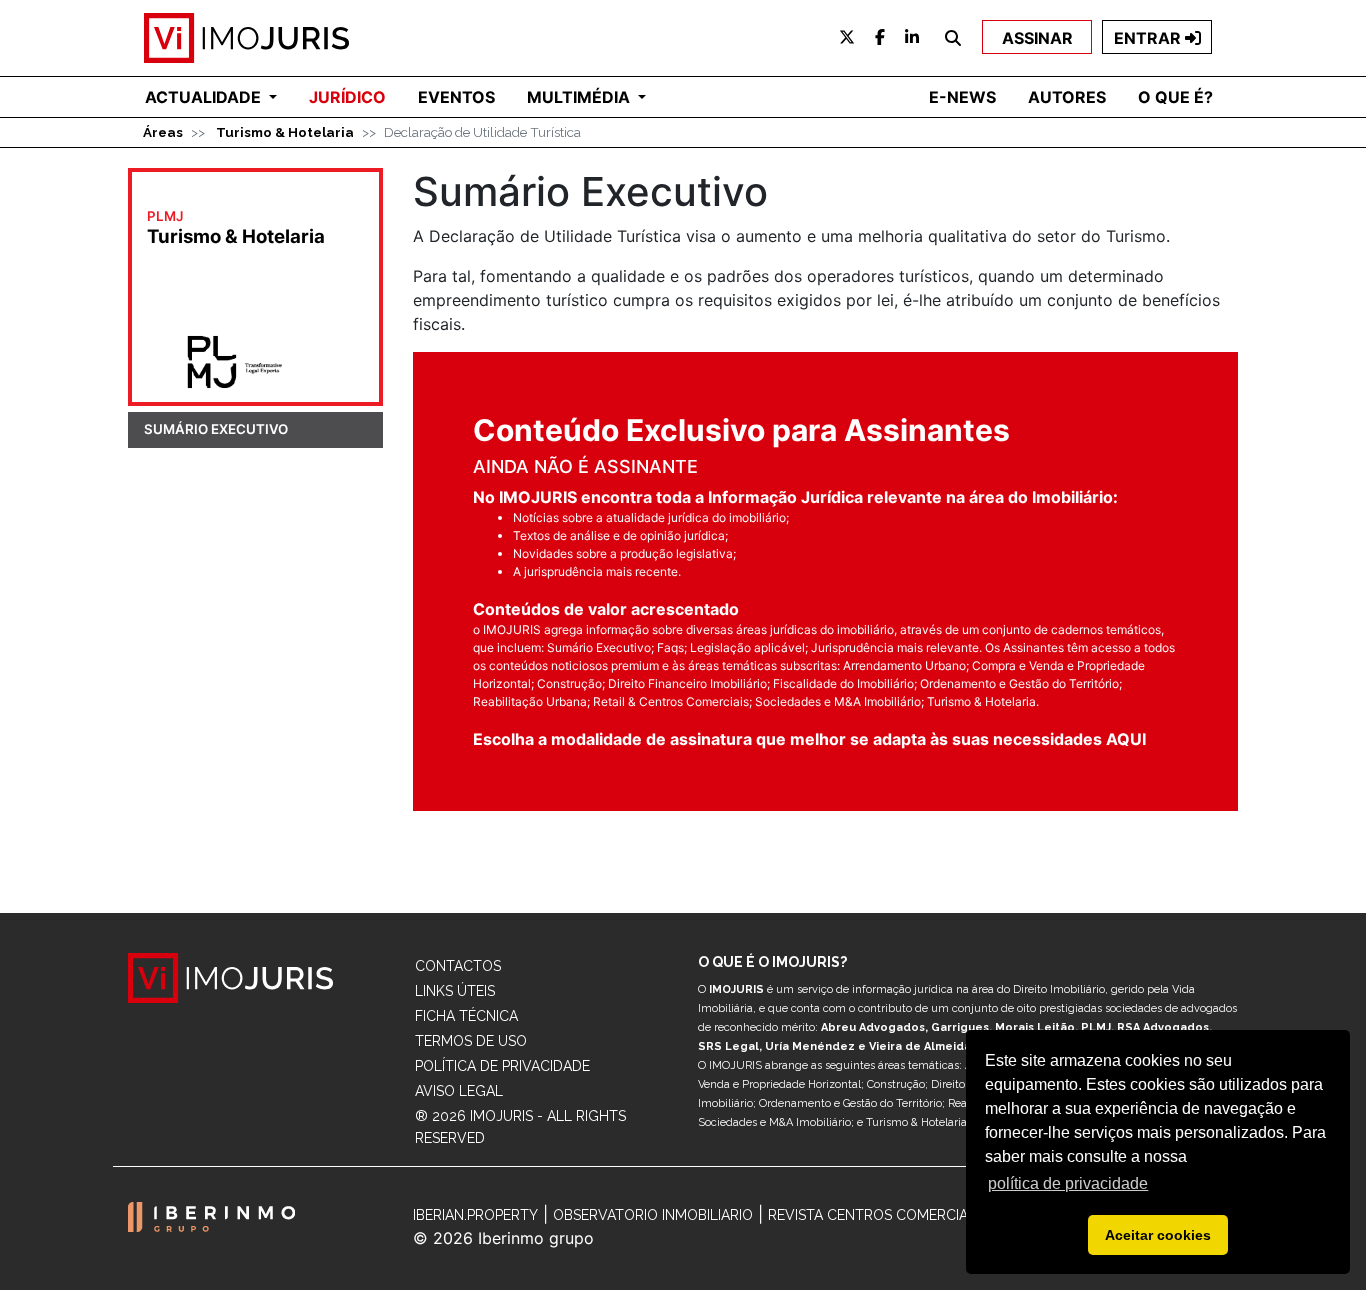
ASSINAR (1037, 38)
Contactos (458, 966)
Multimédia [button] (580, 97)
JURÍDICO (347, 97)
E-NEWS (962, 97)
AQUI (1126, 739)
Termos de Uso (471, 1041)
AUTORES (1067, 97)
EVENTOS (456, 97)
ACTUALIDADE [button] (205, 97)
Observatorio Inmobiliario (653, 1215)
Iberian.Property (475, 1215)
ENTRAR (1149, 38)
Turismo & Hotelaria (285, 132)
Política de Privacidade (502, 1066)
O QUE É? (1175, 97)
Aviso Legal (459, 1091)
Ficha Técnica (466, 1016)
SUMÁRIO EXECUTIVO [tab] (216, 429)
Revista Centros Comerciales (880, 1215)
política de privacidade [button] (1068, 1183)
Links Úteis (455, 991)
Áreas (163, 132)
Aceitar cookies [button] (1158, 1235)
